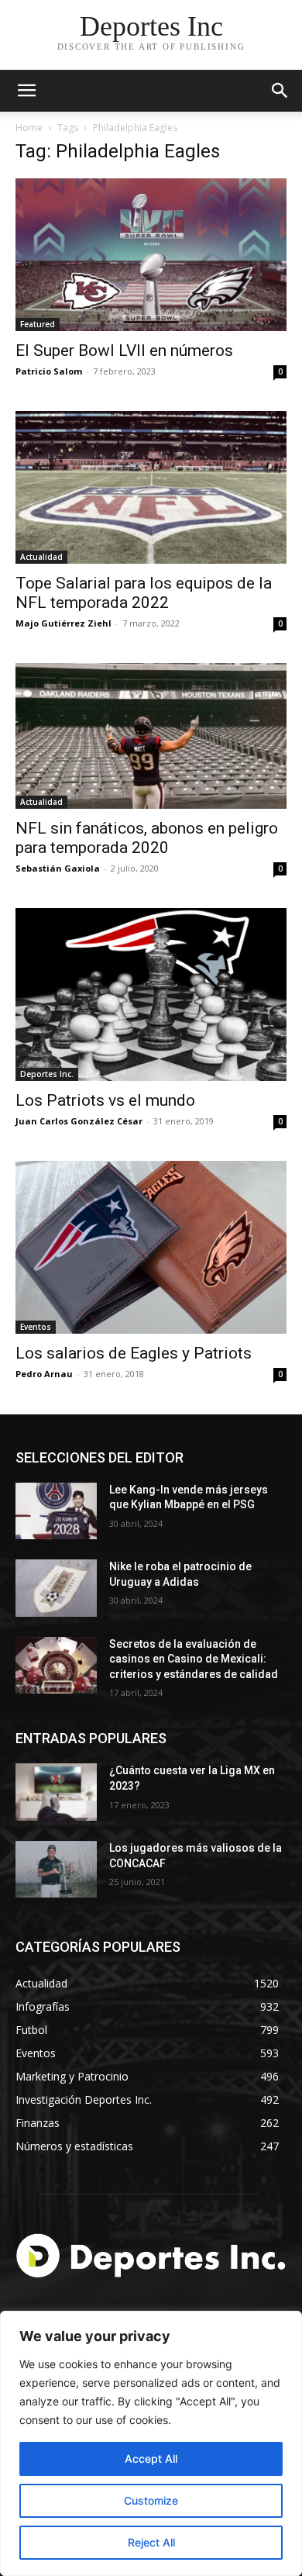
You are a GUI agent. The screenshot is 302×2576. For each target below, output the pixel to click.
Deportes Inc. (47, 1074)
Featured (38, 324)
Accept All (151, 2459)
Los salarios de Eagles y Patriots (134, 1353)
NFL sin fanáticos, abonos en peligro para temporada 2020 (147, 838)
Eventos (36, 1327)
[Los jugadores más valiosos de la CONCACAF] (56, 1870)
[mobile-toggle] (26, 91)
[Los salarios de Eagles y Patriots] (151, 1247)
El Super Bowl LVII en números (124, 350)
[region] (151, 2443)
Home (29, 128)
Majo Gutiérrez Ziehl (63, 623)
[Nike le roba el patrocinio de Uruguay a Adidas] (56, 1588)
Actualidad (41, 557)
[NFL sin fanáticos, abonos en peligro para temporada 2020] (151, 736)
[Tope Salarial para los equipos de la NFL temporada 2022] (151, 487)
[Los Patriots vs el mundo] (151, 994)
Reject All (151, 2542)
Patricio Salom (49, 371)
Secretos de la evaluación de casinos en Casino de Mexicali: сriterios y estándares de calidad (194, 1659)
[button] (280, 91)
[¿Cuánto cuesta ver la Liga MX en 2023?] (56, 1792)
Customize (151, 2500)
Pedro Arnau (44, 1374)
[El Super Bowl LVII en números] (151, 255)
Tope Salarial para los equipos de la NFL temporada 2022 (144, 593)
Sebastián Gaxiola (58, 868)
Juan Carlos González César (79, 1121)
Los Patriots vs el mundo (105, 1100)
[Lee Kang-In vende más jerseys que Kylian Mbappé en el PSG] (56, 1511)
